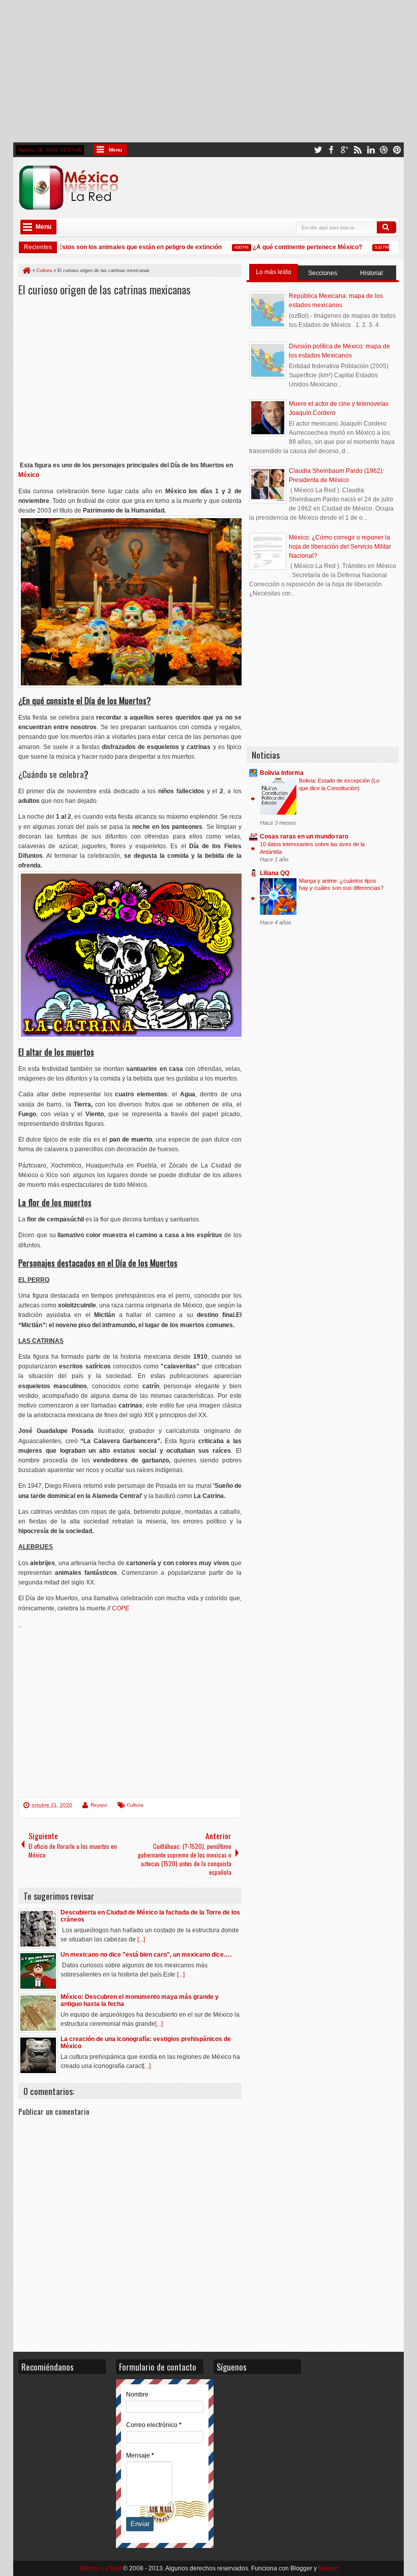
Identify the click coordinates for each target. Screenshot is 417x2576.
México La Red (101, 2568)
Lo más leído (274, 272)
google (344, 150)
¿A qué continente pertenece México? (295, 247)
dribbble (384, 150)
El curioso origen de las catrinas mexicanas (105, 289)
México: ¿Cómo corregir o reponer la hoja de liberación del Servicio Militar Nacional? (340, 547)
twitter (318, 150)
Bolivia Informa (282, 773)
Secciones (323, 273)
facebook (331, 150)
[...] (141, 1939)
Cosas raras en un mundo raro (304, 836)
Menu (115, 150)
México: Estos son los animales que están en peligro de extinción (115, 247)
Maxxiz (328, 2568)
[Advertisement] (208, 71)
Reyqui (99, 1805)
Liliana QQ (275, 873)
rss (358, 150)
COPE (121, 1608)
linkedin (371, 150)
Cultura (135, 1805)
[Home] (26, 271)
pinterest (397, 150)
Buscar (386, 227)
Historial (371, 273)
